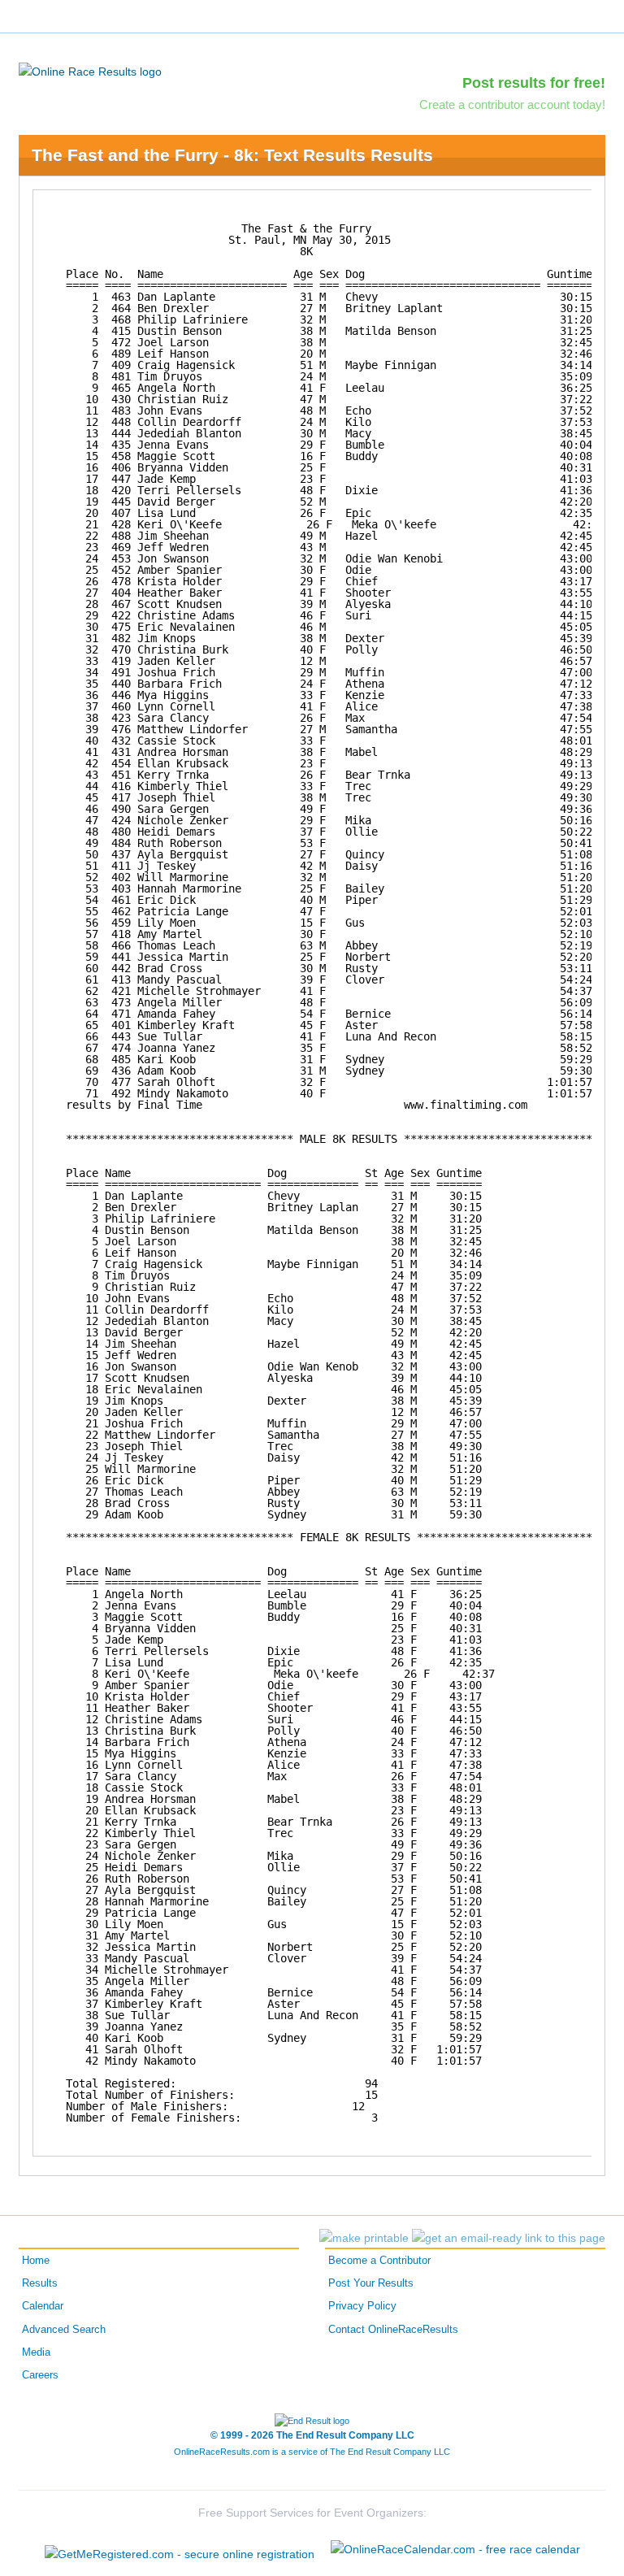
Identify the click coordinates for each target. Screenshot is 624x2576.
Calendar (43, 2306)
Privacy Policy (362, 2306)
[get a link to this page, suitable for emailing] (509, 2238)
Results (40, 2283)
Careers (40, 2375)
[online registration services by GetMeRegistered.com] (180, 2550)
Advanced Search (64, 2330)
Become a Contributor (379, 2261)
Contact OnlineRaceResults (393, 2330)
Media (36, 2352)
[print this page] (364, 2238)
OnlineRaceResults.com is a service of (312, 2452)
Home (36, 2261)
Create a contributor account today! (512, 104)
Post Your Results (371, 2283)
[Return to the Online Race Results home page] (90, 71)
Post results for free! (534, 83)
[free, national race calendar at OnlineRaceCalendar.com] (455, 2549)
